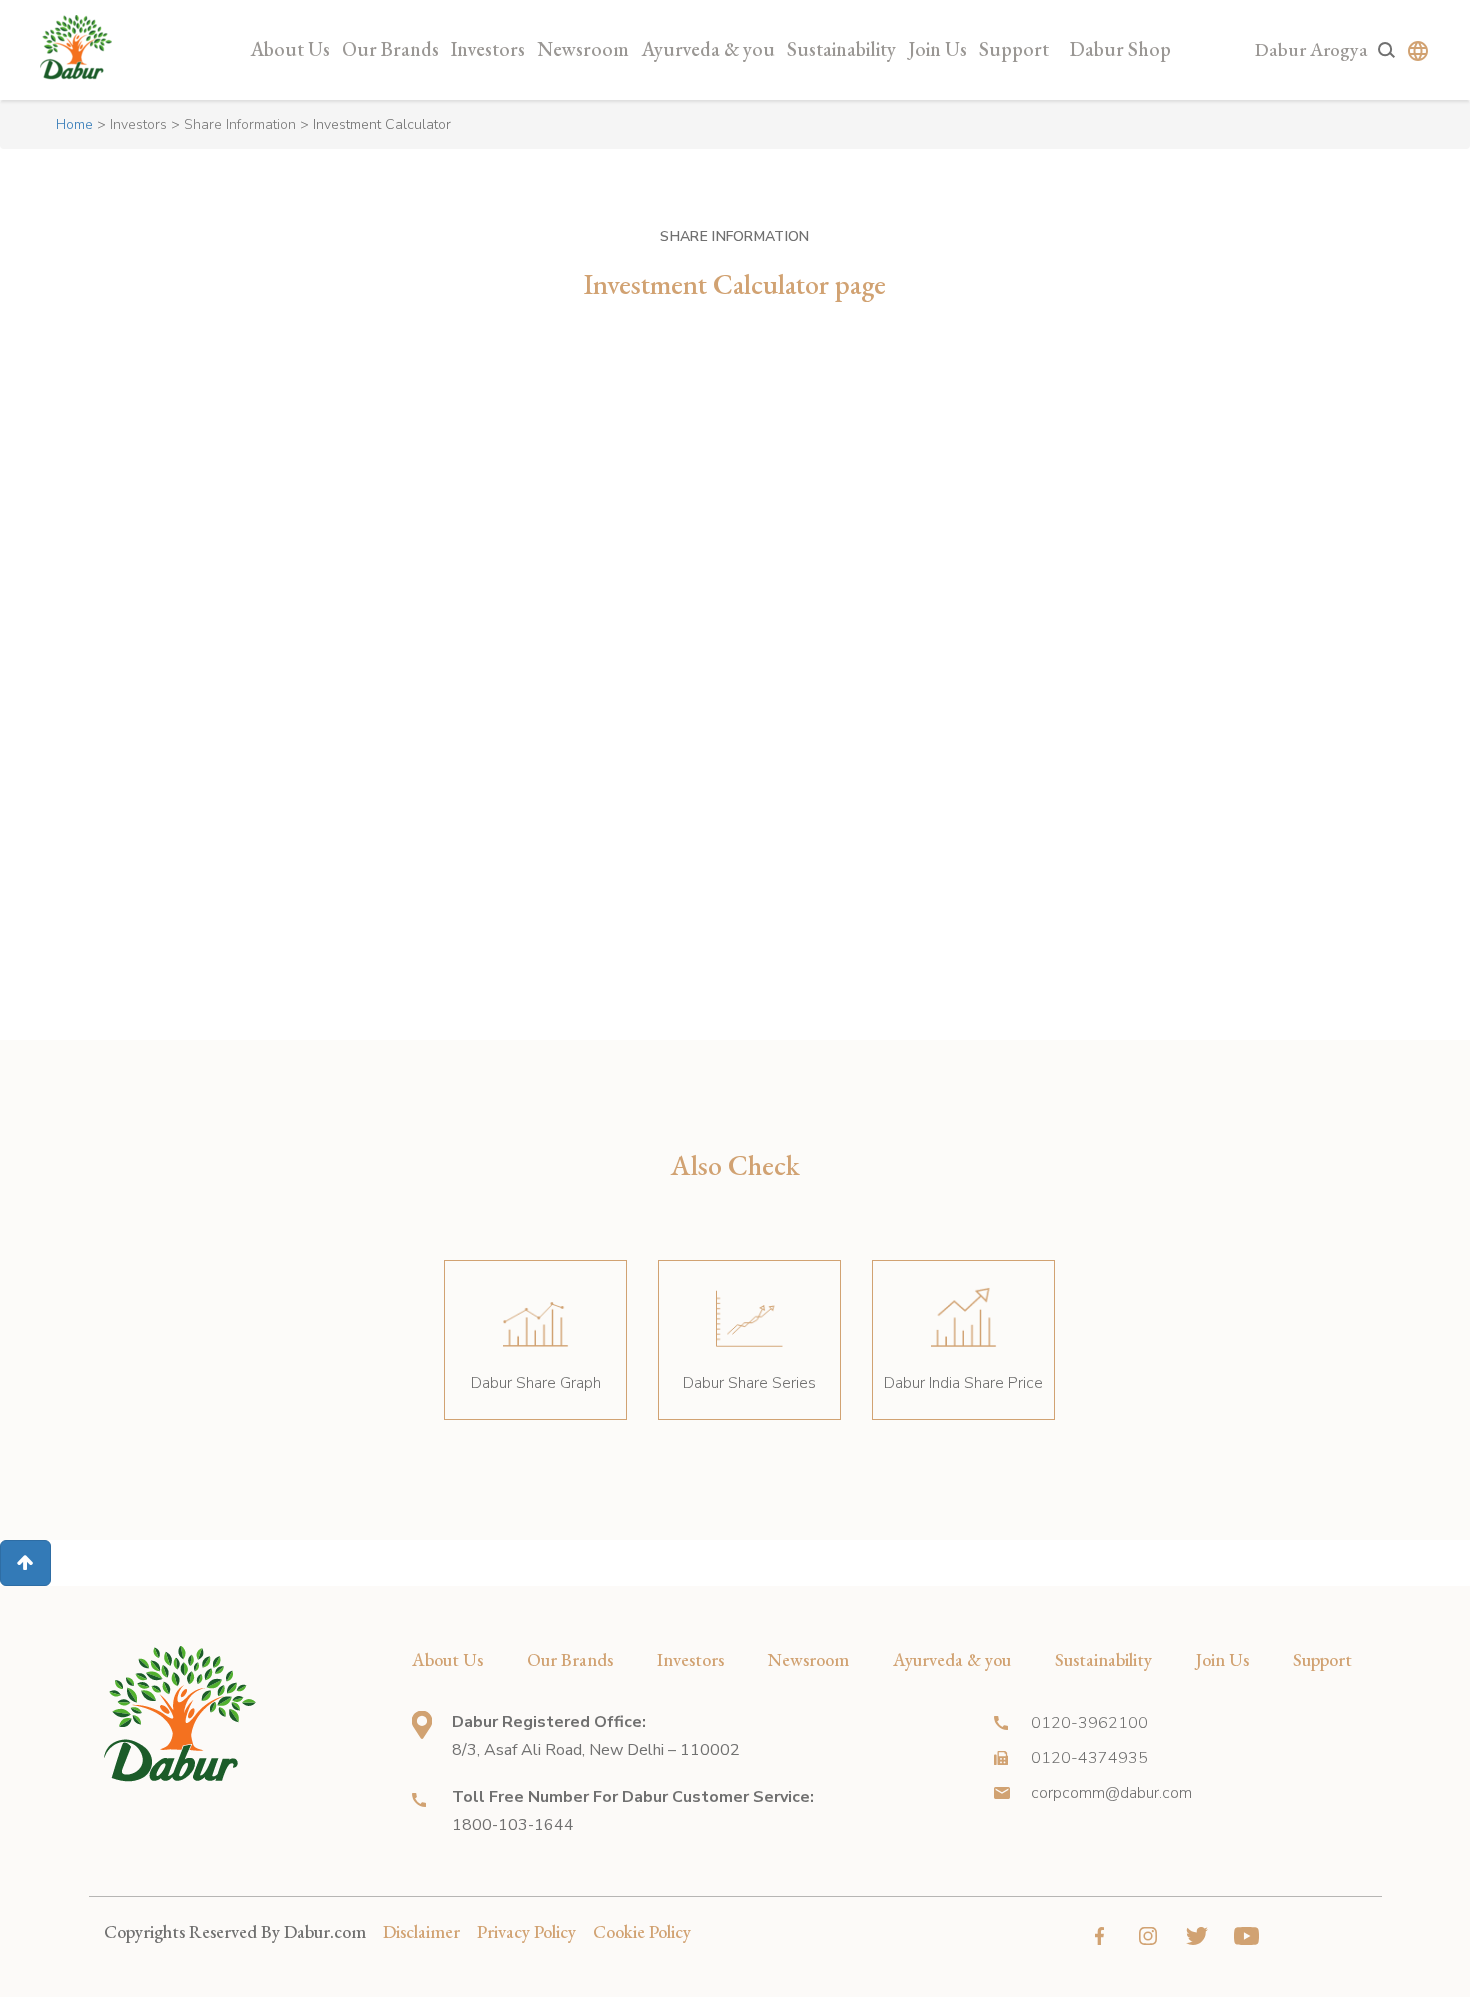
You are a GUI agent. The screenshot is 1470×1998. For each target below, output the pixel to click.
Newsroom (583, 49)
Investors (488, 49)
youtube (1246, 1935)
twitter (1197, 1935)
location (422, 1725)
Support (1014, 49)
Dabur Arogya (1311, 49)
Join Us (937, 49)
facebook (1099, 1935)
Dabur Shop (1120, 49)
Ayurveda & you (708, 49)
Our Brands (390, 49)
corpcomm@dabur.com (1111, 1793)
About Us (290, 49)
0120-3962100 (1089, 1723)
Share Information (240, 124)
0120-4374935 (1089, 1758)
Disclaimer (421, 1931)
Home (74, 124)
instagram (1148, 1935)
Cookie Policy (642, 1931)
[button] (25, 1563)
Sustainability (841, 49)
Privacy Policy (526, 1931)
